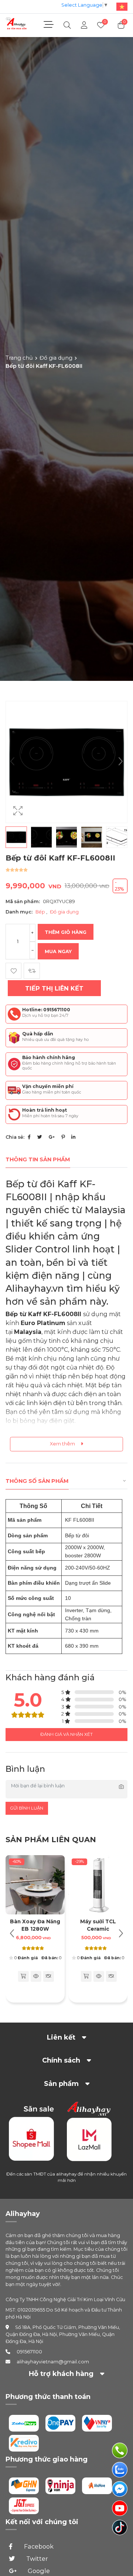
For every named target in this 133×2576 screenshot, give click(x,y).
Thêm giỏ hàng (66, 932)
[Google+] (52, 1137)
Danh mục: (19, 912)
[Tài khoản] (84, 25)
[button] (120, 762)
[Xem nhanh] (36, 1976)
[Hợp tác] (48, 1976)
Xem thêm (63, 1444)
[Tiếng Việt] (120, 6)
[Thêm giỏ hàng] (23, 1976)
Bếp (41, 912)
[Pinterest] (63, 1137)
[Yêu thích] (13, 971)
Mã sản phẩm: (23, 901)
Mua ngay (58, 951)
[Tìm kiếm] (67, 25)
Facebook (38, 2546)
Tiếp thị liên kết (54, 988)
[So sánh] (32, 971)
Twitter (36, 2559)
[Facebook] (29, 1137)
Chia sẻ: (15, 1137)
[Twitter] (40, 1137)
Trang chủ (19, 358)
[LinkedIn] (73, 1137)
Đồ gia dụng (56, 358)
